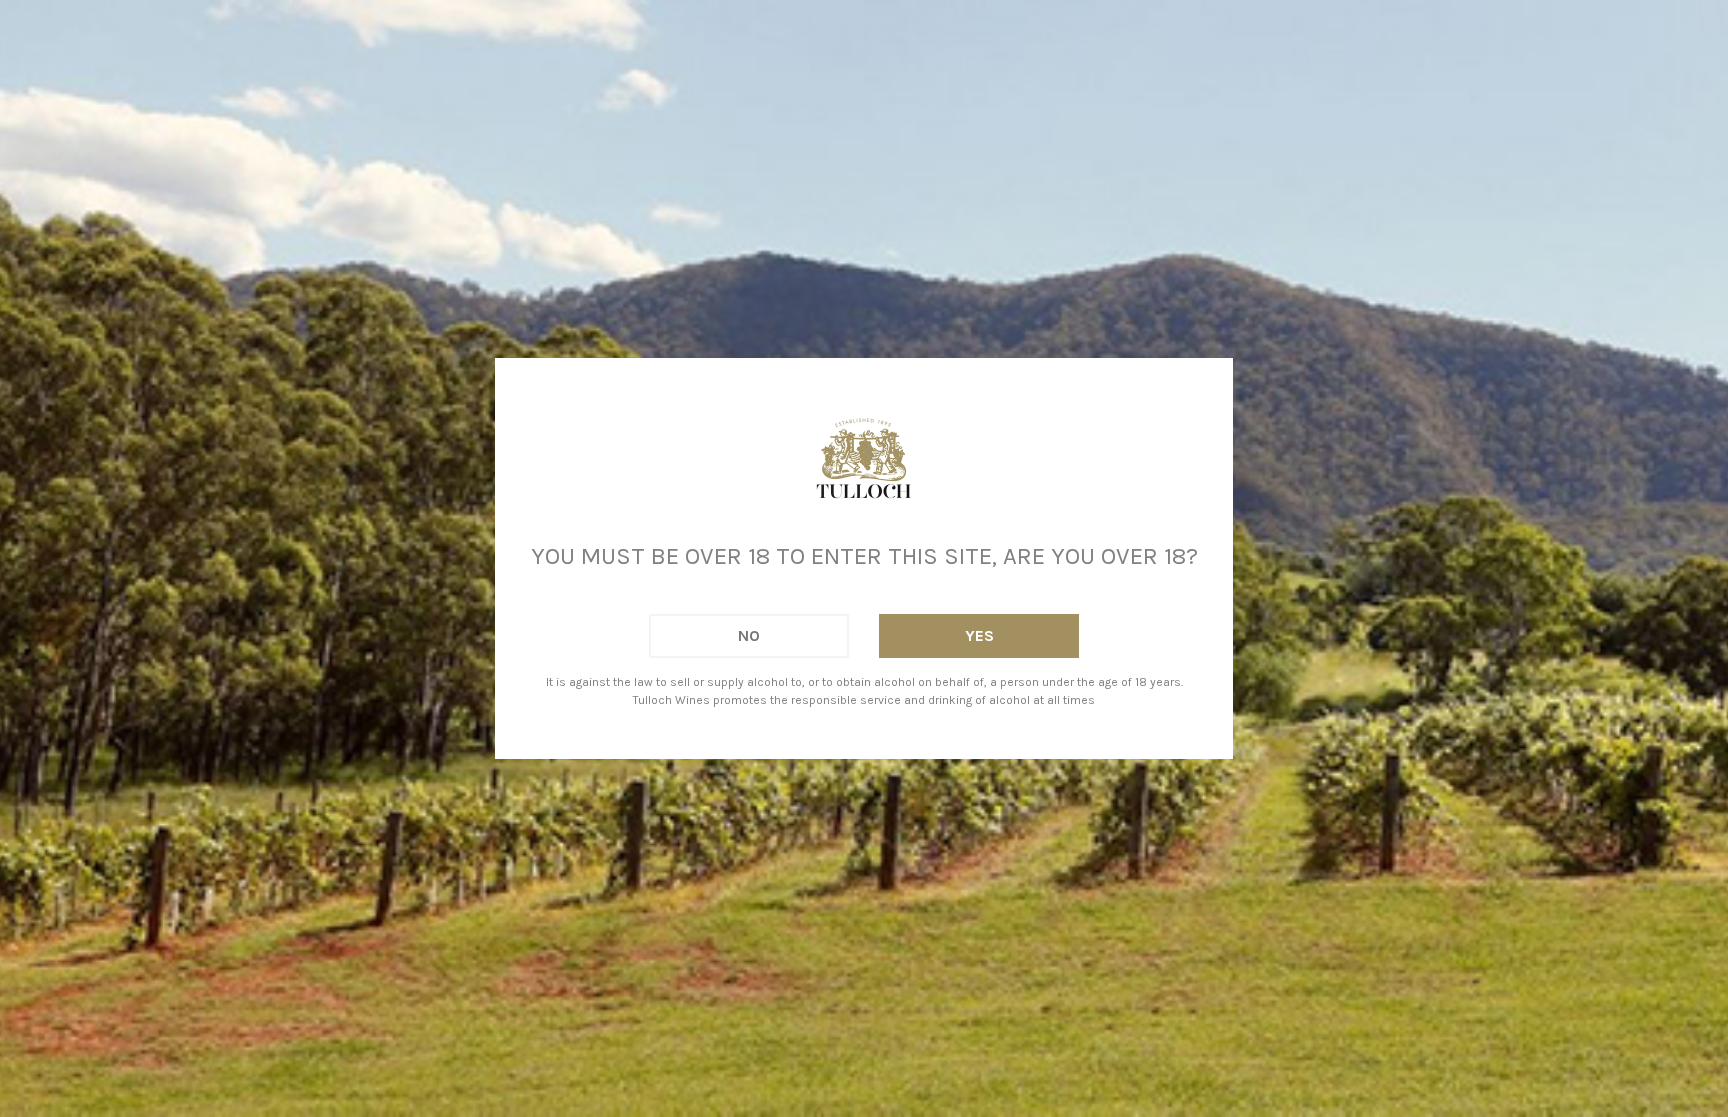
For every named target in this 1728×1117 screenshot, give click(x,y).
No (749, 635)
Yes (979, 635)
